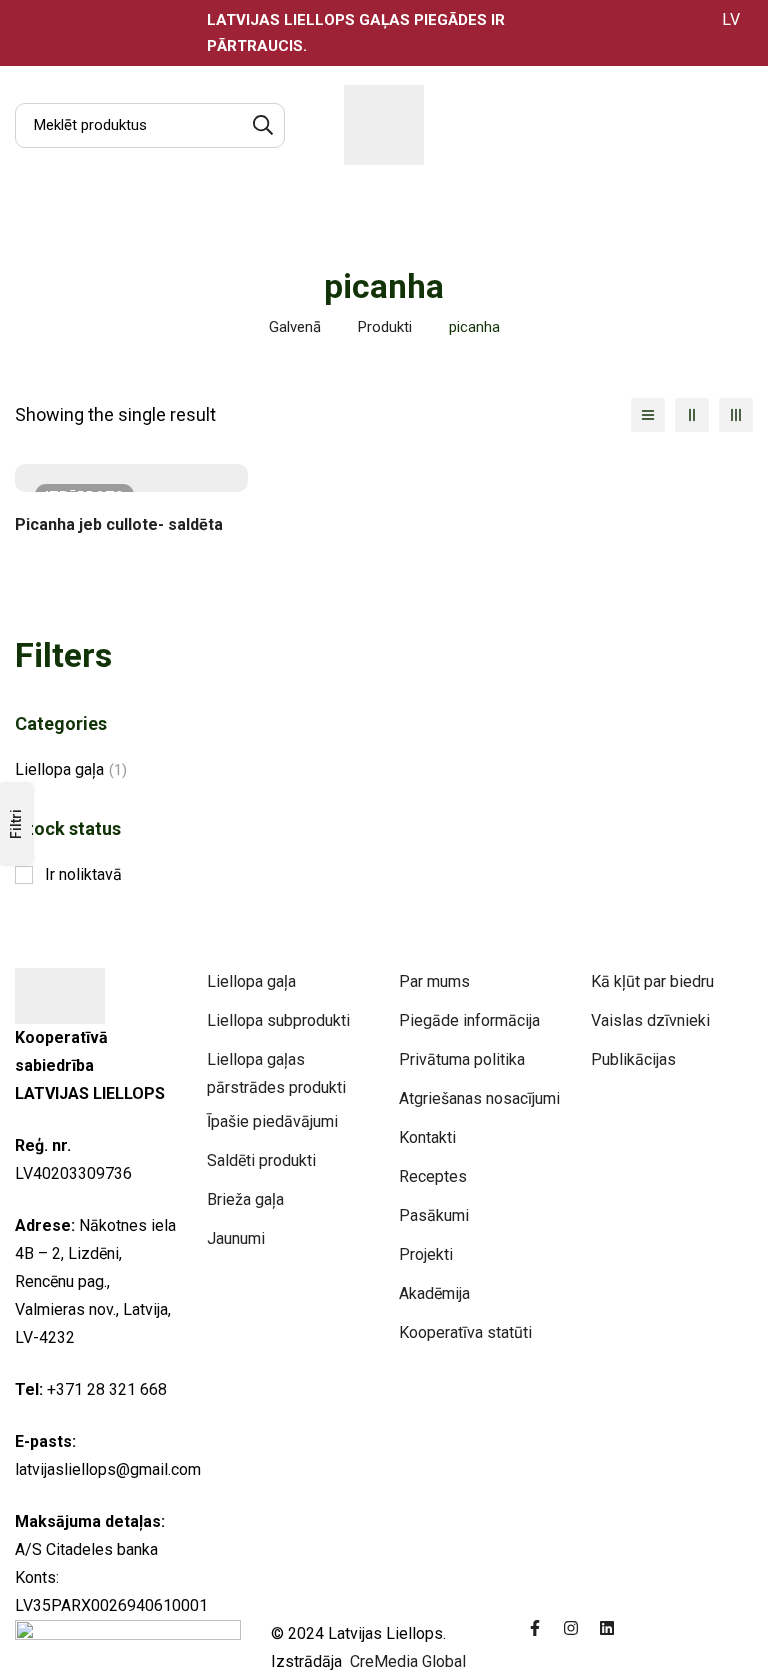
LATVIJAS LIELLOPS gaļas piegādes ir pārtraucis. (356, 33)
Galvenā (295, 327)
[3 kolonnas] (736, 415)
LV (731, 19)
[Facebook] (535, 1628)
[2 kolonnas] (692, 415)
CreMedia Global (406, 1661)
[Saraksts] (648, 415)
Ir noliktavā (83, 874)
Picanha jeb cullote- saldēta (119, 524)
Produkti (385, 327)
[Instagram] (571, 1628)
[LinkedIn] (607, 1628)
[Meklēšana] (262, 125)
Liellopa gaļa (71, 769)
